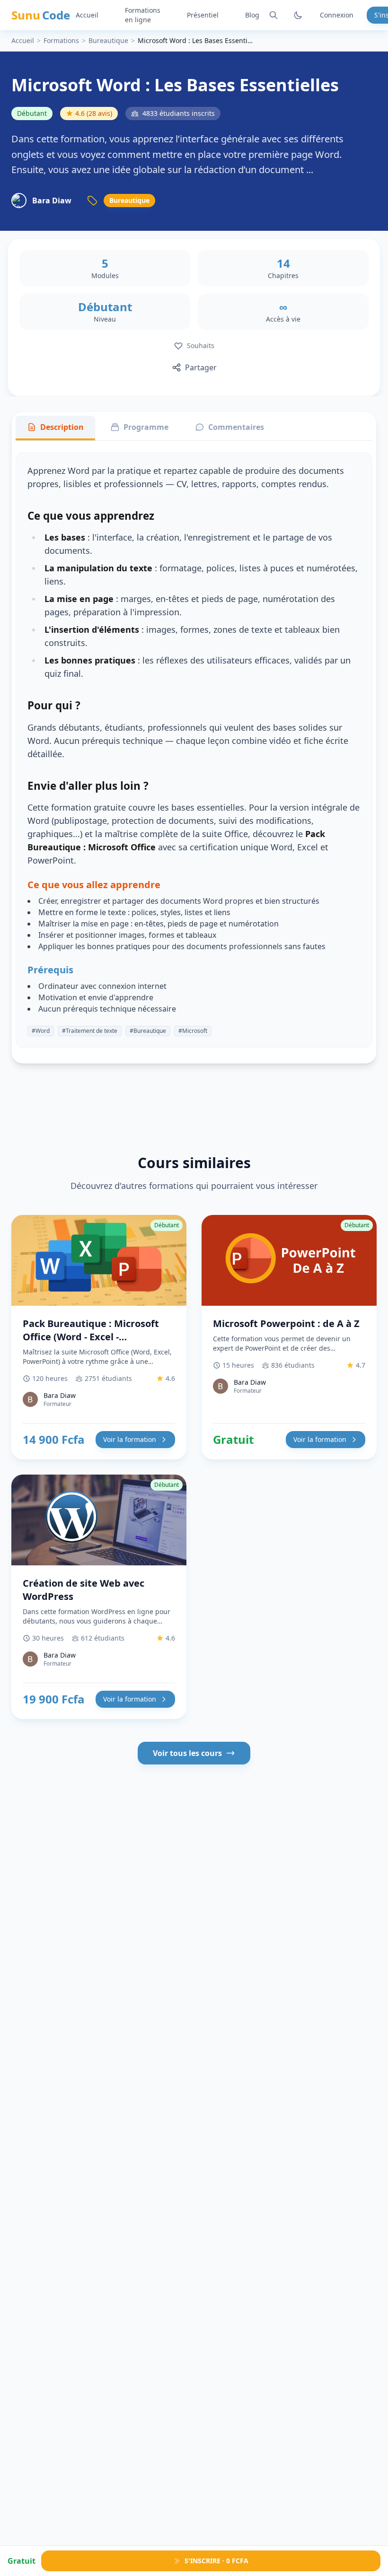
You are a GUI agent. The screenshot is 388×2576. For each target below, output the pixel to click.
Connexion (337, 15)
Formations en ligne (143, 15)
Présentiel (203, 15)
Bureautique (108, 40)
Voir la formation (130, 1439)
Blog (252, 15)
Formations (61, 40)
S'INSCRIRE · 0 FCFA (216, 2561)
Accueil (87, 15)
